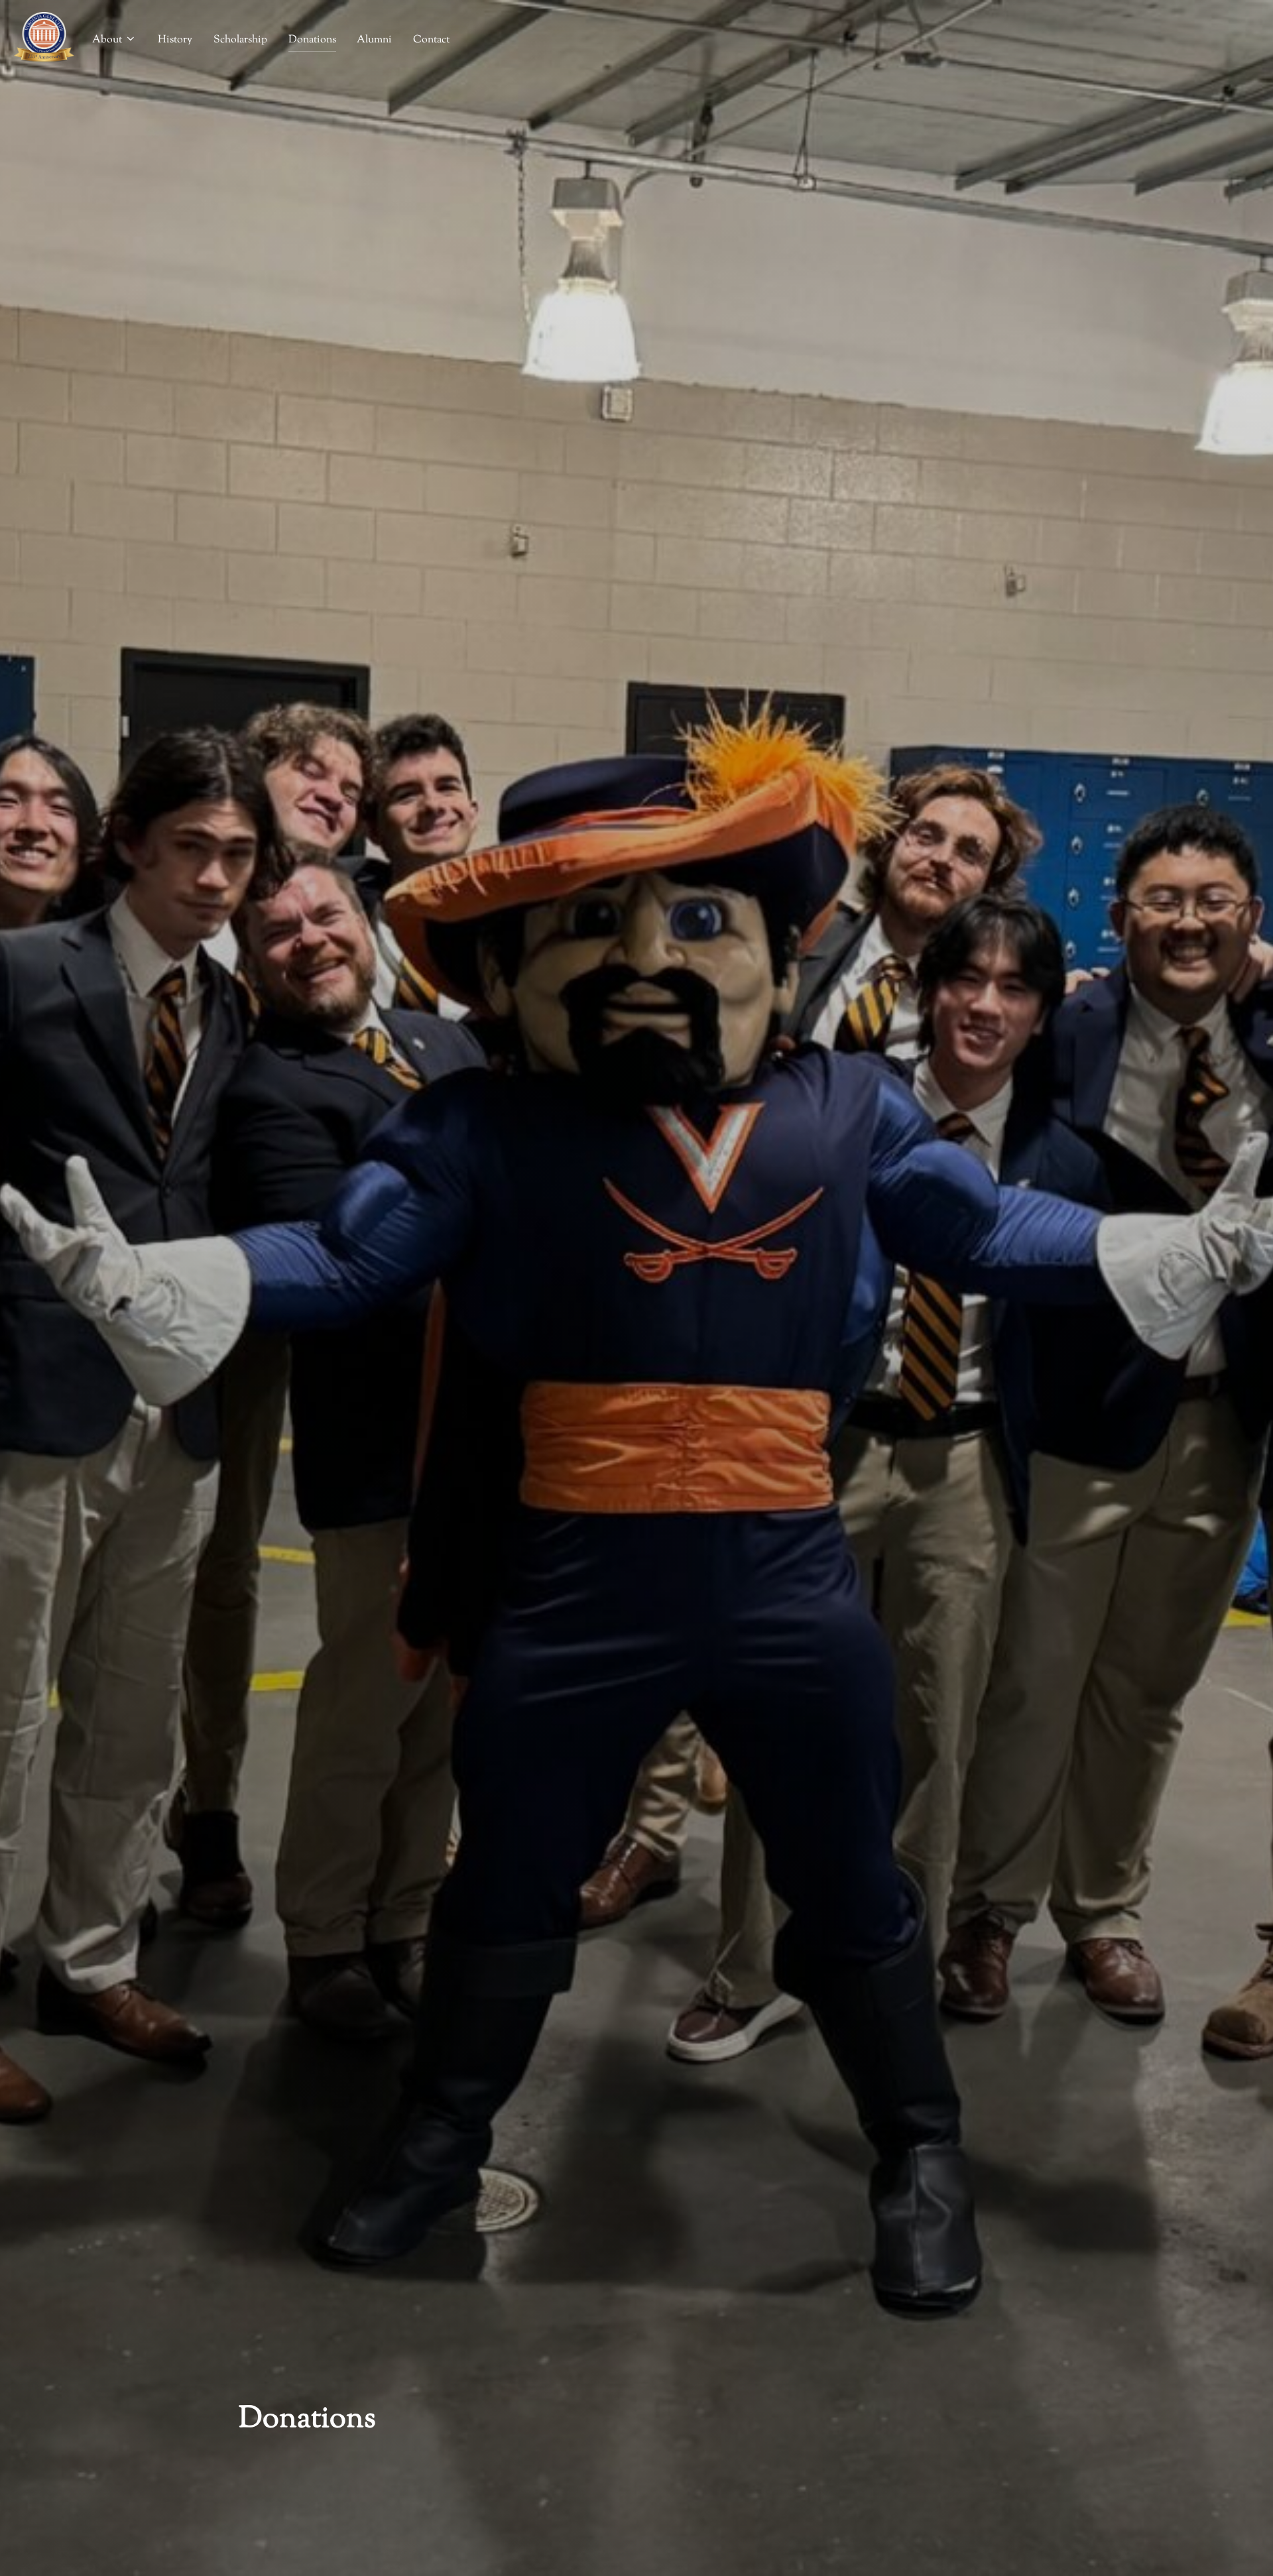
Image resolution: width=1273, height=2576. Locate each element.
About (107, 40)
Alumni (374, 40)
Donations (312, 40)
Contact (431, 40)
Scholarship (240, 40)
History (175, 40)
